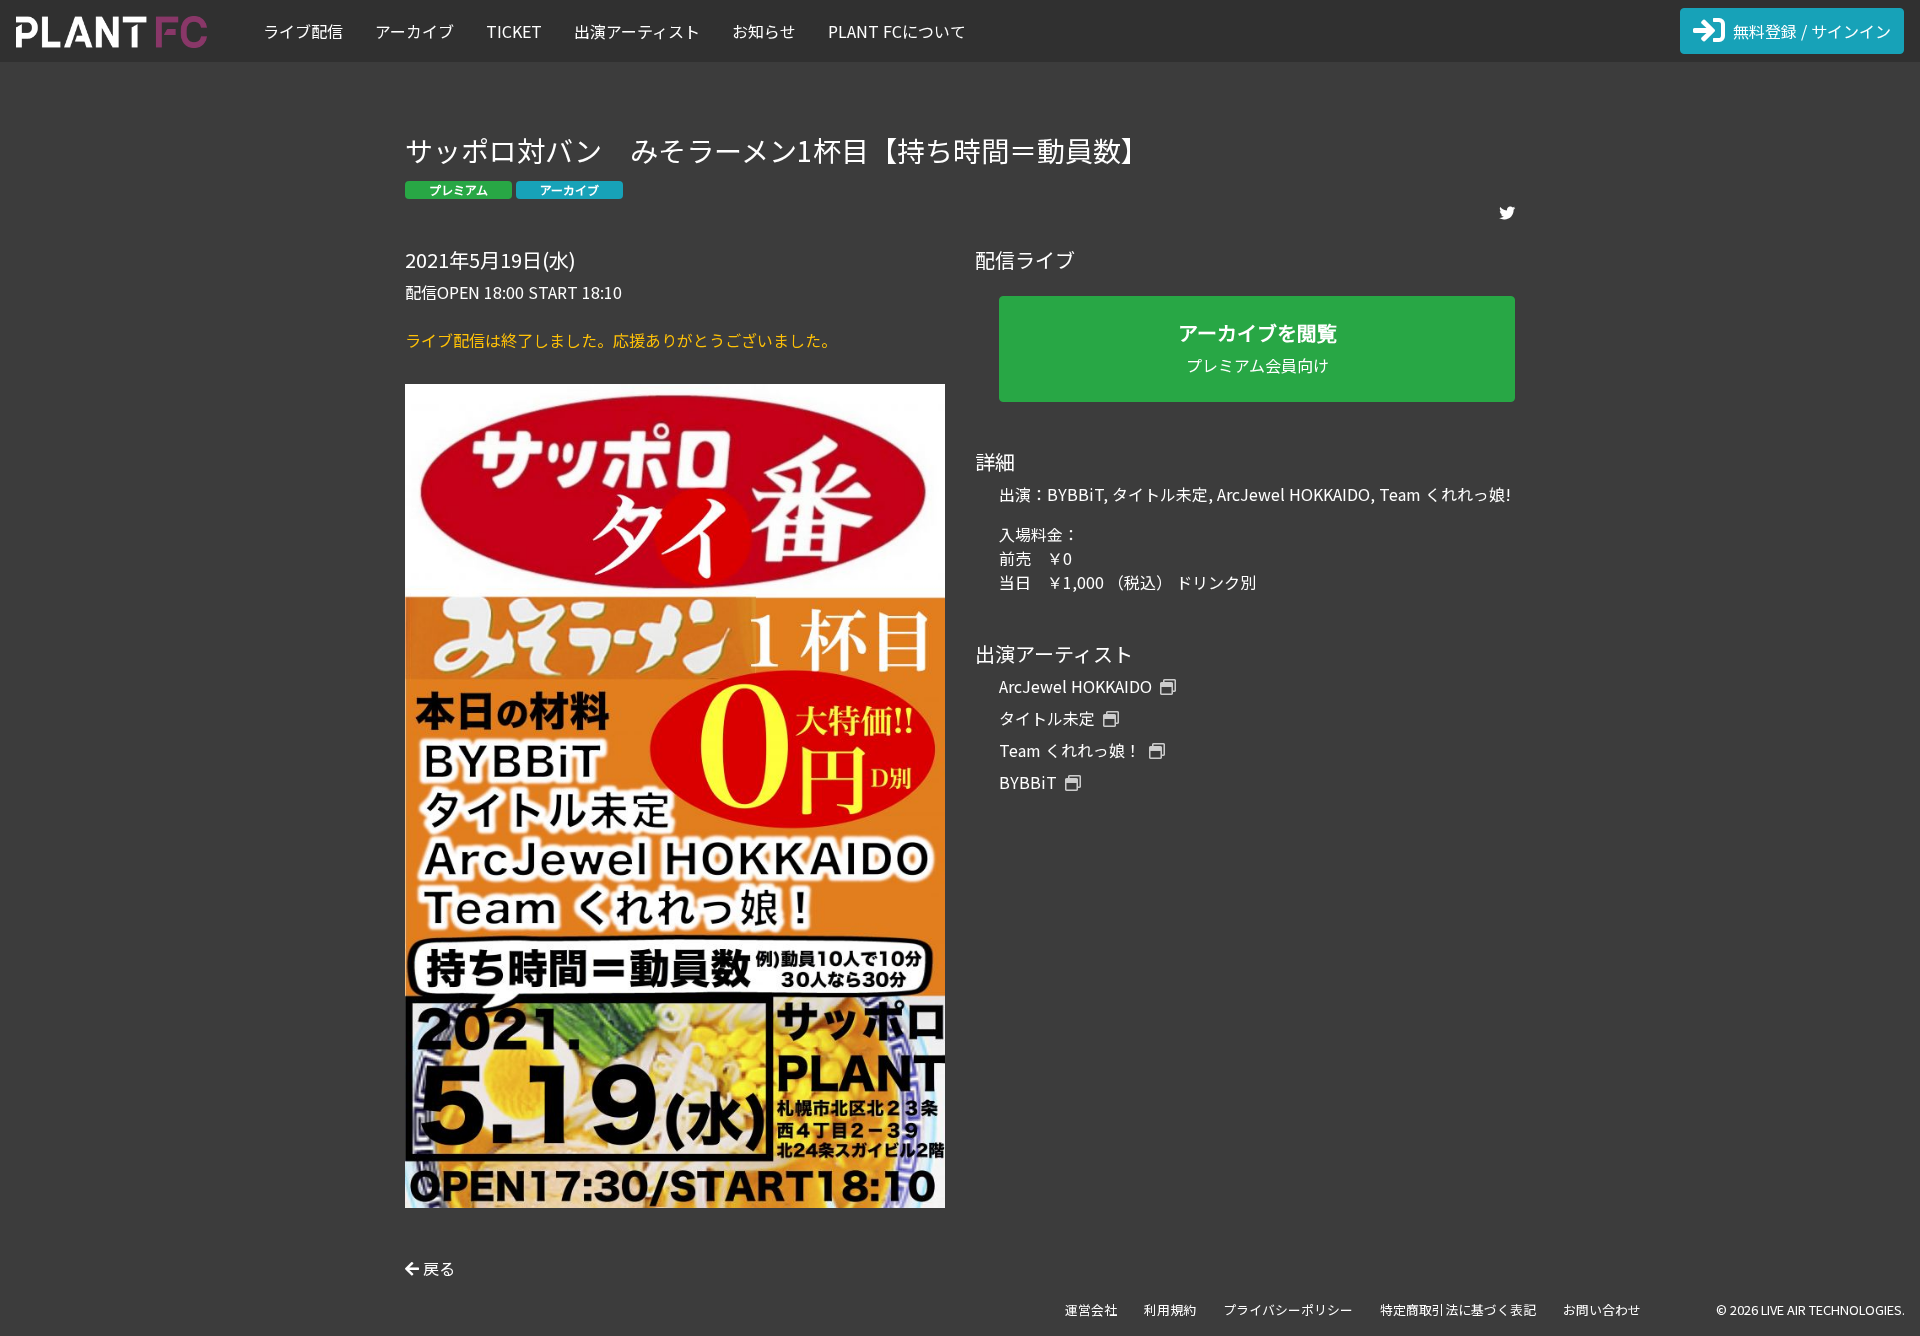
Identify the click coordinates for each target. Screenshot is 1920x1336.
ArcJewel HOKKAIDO (1075, 686)
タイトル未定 (1047, 718)
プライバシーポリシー (1288, 1309)
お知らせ (764, 31)
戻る (437, 1268)
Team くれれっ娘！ (1070, 750)
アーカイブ (414, 31)
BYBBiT (1028, 782)
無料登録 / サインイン (1812, 31)
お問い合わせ (1602, 1309)
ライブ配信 (303, 31)
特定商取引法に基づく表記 (1458, 1309)
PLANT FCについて (897, 31)
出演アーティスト (637, 31)
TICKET (514, 31)
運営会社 (1091, 1309)
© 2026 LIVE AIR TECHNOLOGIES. (1810, 1309)
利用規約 (1170, 1309)
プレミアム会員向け (1257, 347)
